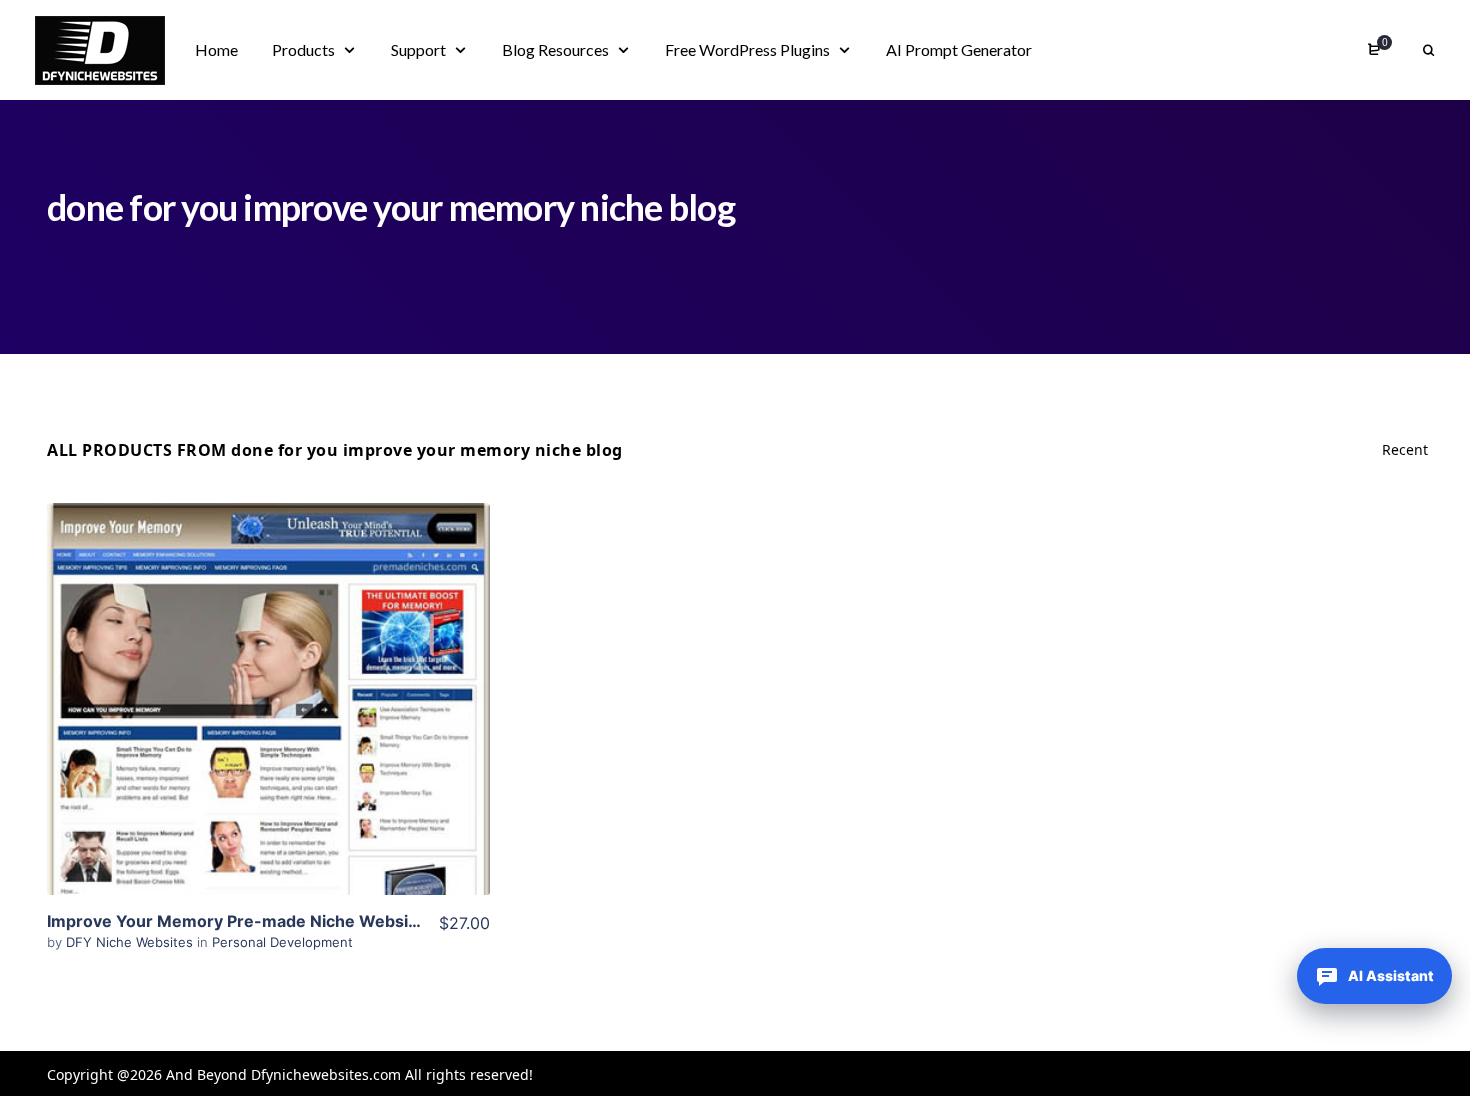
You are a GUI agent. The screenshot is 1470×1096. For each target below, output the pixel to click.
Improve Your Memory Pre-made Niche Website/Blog (256, 921)
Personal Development (282, 942)
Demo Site (268, 730)
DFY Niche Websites (131, 942)
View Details (268, 669)
